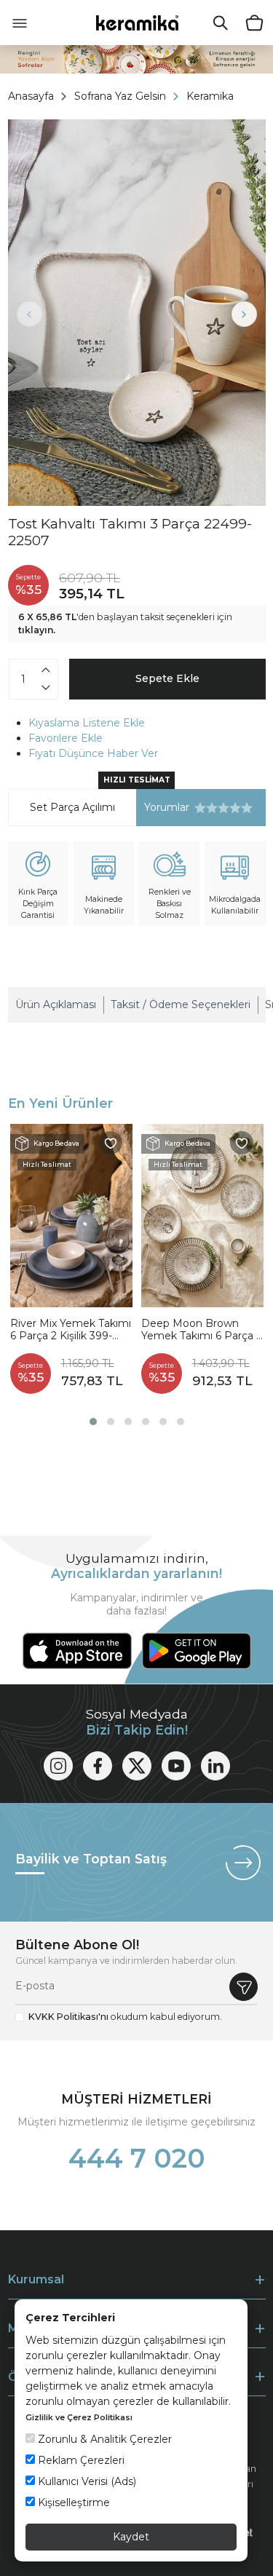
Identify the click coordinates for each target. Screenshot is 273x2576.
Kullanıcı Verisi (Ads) (86, 2481)
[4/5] (218, 808)
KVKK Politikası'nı (68, 2017)
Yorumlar (163, 808)
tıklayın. (37, 630)
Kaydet (131, 2537)
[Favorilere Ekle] (111, 1143)
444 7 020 (137, 2158)
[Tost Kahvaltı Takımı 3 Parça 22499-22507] (137, 313)
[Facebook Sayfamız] (98, 1766)
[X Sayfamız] (137, 1766)
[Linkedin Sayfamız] (215, 1766)
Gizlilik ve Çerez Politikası (79, 2417)
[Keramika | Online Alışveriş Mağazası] (136, 22)
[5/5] (223, 808)
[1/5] (200, 808)
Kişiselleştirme (72, 2502)
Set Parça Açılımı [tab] (72, 807)
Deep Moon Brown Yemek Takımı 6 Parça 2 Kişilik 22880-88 (202, 1330)
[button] (93, 1422)
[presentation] (29, 314)
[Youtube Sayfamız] (176, 1766)
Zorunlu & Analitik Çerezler (103, 2439)
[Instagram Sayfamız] (58, 1766)
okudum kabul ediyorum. (125, 2017)
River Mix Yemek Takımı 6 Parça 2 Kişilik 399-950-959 (71, 1330)
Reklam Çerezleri (80, 2460)
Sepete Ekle (167, 678)
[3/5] (212, 808)
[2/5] (206, 808)
